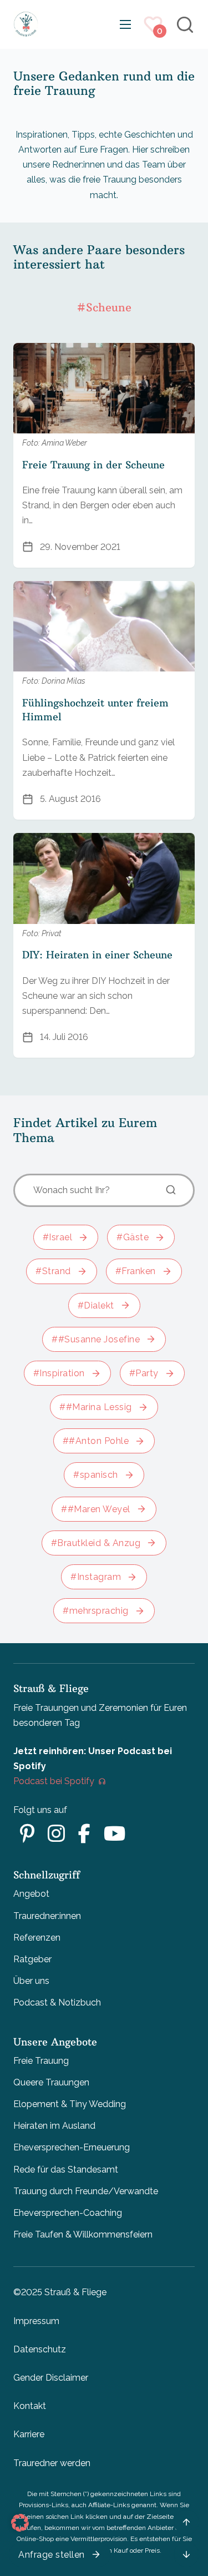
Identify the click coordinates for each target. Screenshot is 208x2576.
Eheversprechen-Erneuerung (72, 2147)
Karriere (29, 2434)
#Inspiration (59, 1373)
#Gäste (133, 1237)
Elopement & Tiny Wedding (70, 2104)
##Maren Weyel (96, 1509)
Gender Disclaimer (51, 2378)
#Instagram (96, 1577)
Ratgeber (32, 1959)
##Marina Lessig (96, 1407)
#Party (144, 1373)
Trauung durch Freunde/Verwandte (86, 2191)
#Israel (58, 1237)
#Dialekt (96, 1305)
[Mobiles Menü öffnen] (125, 24)
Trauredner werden (52, 2463)
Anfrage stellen (52, 2555)
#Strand (53, 1271)
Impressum (36, 2321)
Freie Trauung (41, 2061)
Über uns (31, 1981)
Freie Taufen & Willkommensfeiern (83, 2234)
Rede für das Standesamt (66, 2170)
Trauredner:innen (47, 1916)
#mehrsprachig (96, 1611)
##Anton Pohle (96, 1441)
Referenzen (37, 1938)
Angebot (31, 1894)
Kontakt (30, 2406)
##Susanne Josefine (96, 1339)
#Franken (136, 1271)
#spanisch (96, 1475)
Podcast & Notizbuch (57, 2002)
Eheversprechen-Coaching (68, 2213)
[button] (20, 2523)
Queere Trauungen (51, 2082)
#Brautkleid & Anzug (96, 1543)
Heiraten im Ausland (54, 2126)
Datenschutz (40, 2349)
